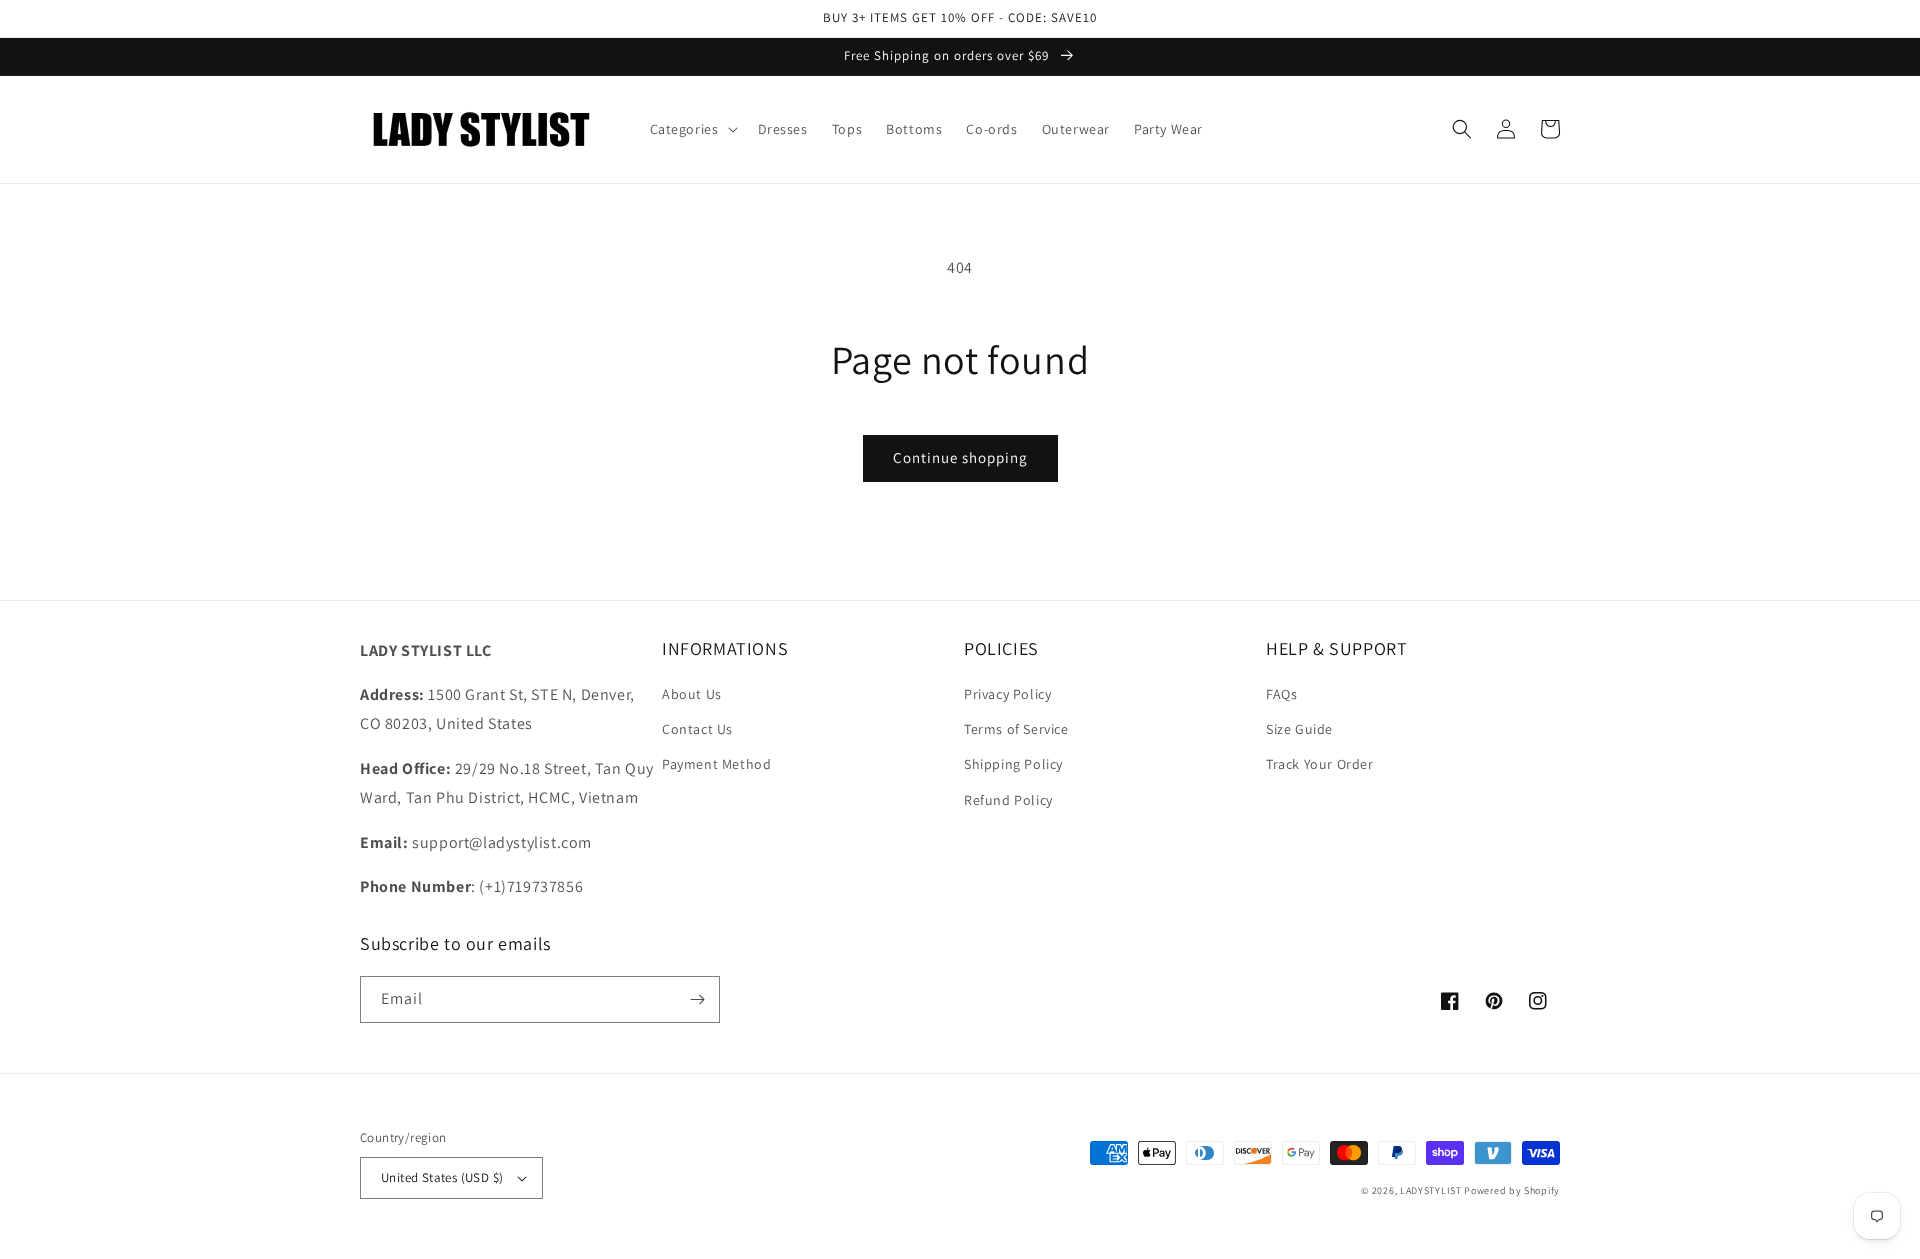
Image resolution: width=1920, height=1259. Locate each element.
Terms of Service (1016, 729)
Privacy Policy (1007, 694)
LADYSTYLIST (1431, 1190)
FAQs (1281, 694)
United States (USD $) (442, 1177)
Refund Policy (1008, 800)
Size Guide (1299, 729)
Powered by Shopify (1512, 1190)
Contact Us (697, 729)
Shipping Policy (1013, 764)
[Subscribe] (697, 999)
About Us (692, 694)
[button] (692, 129)
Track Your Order (1320, 764)
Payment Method (716, 764)
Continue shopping (960, 457)
